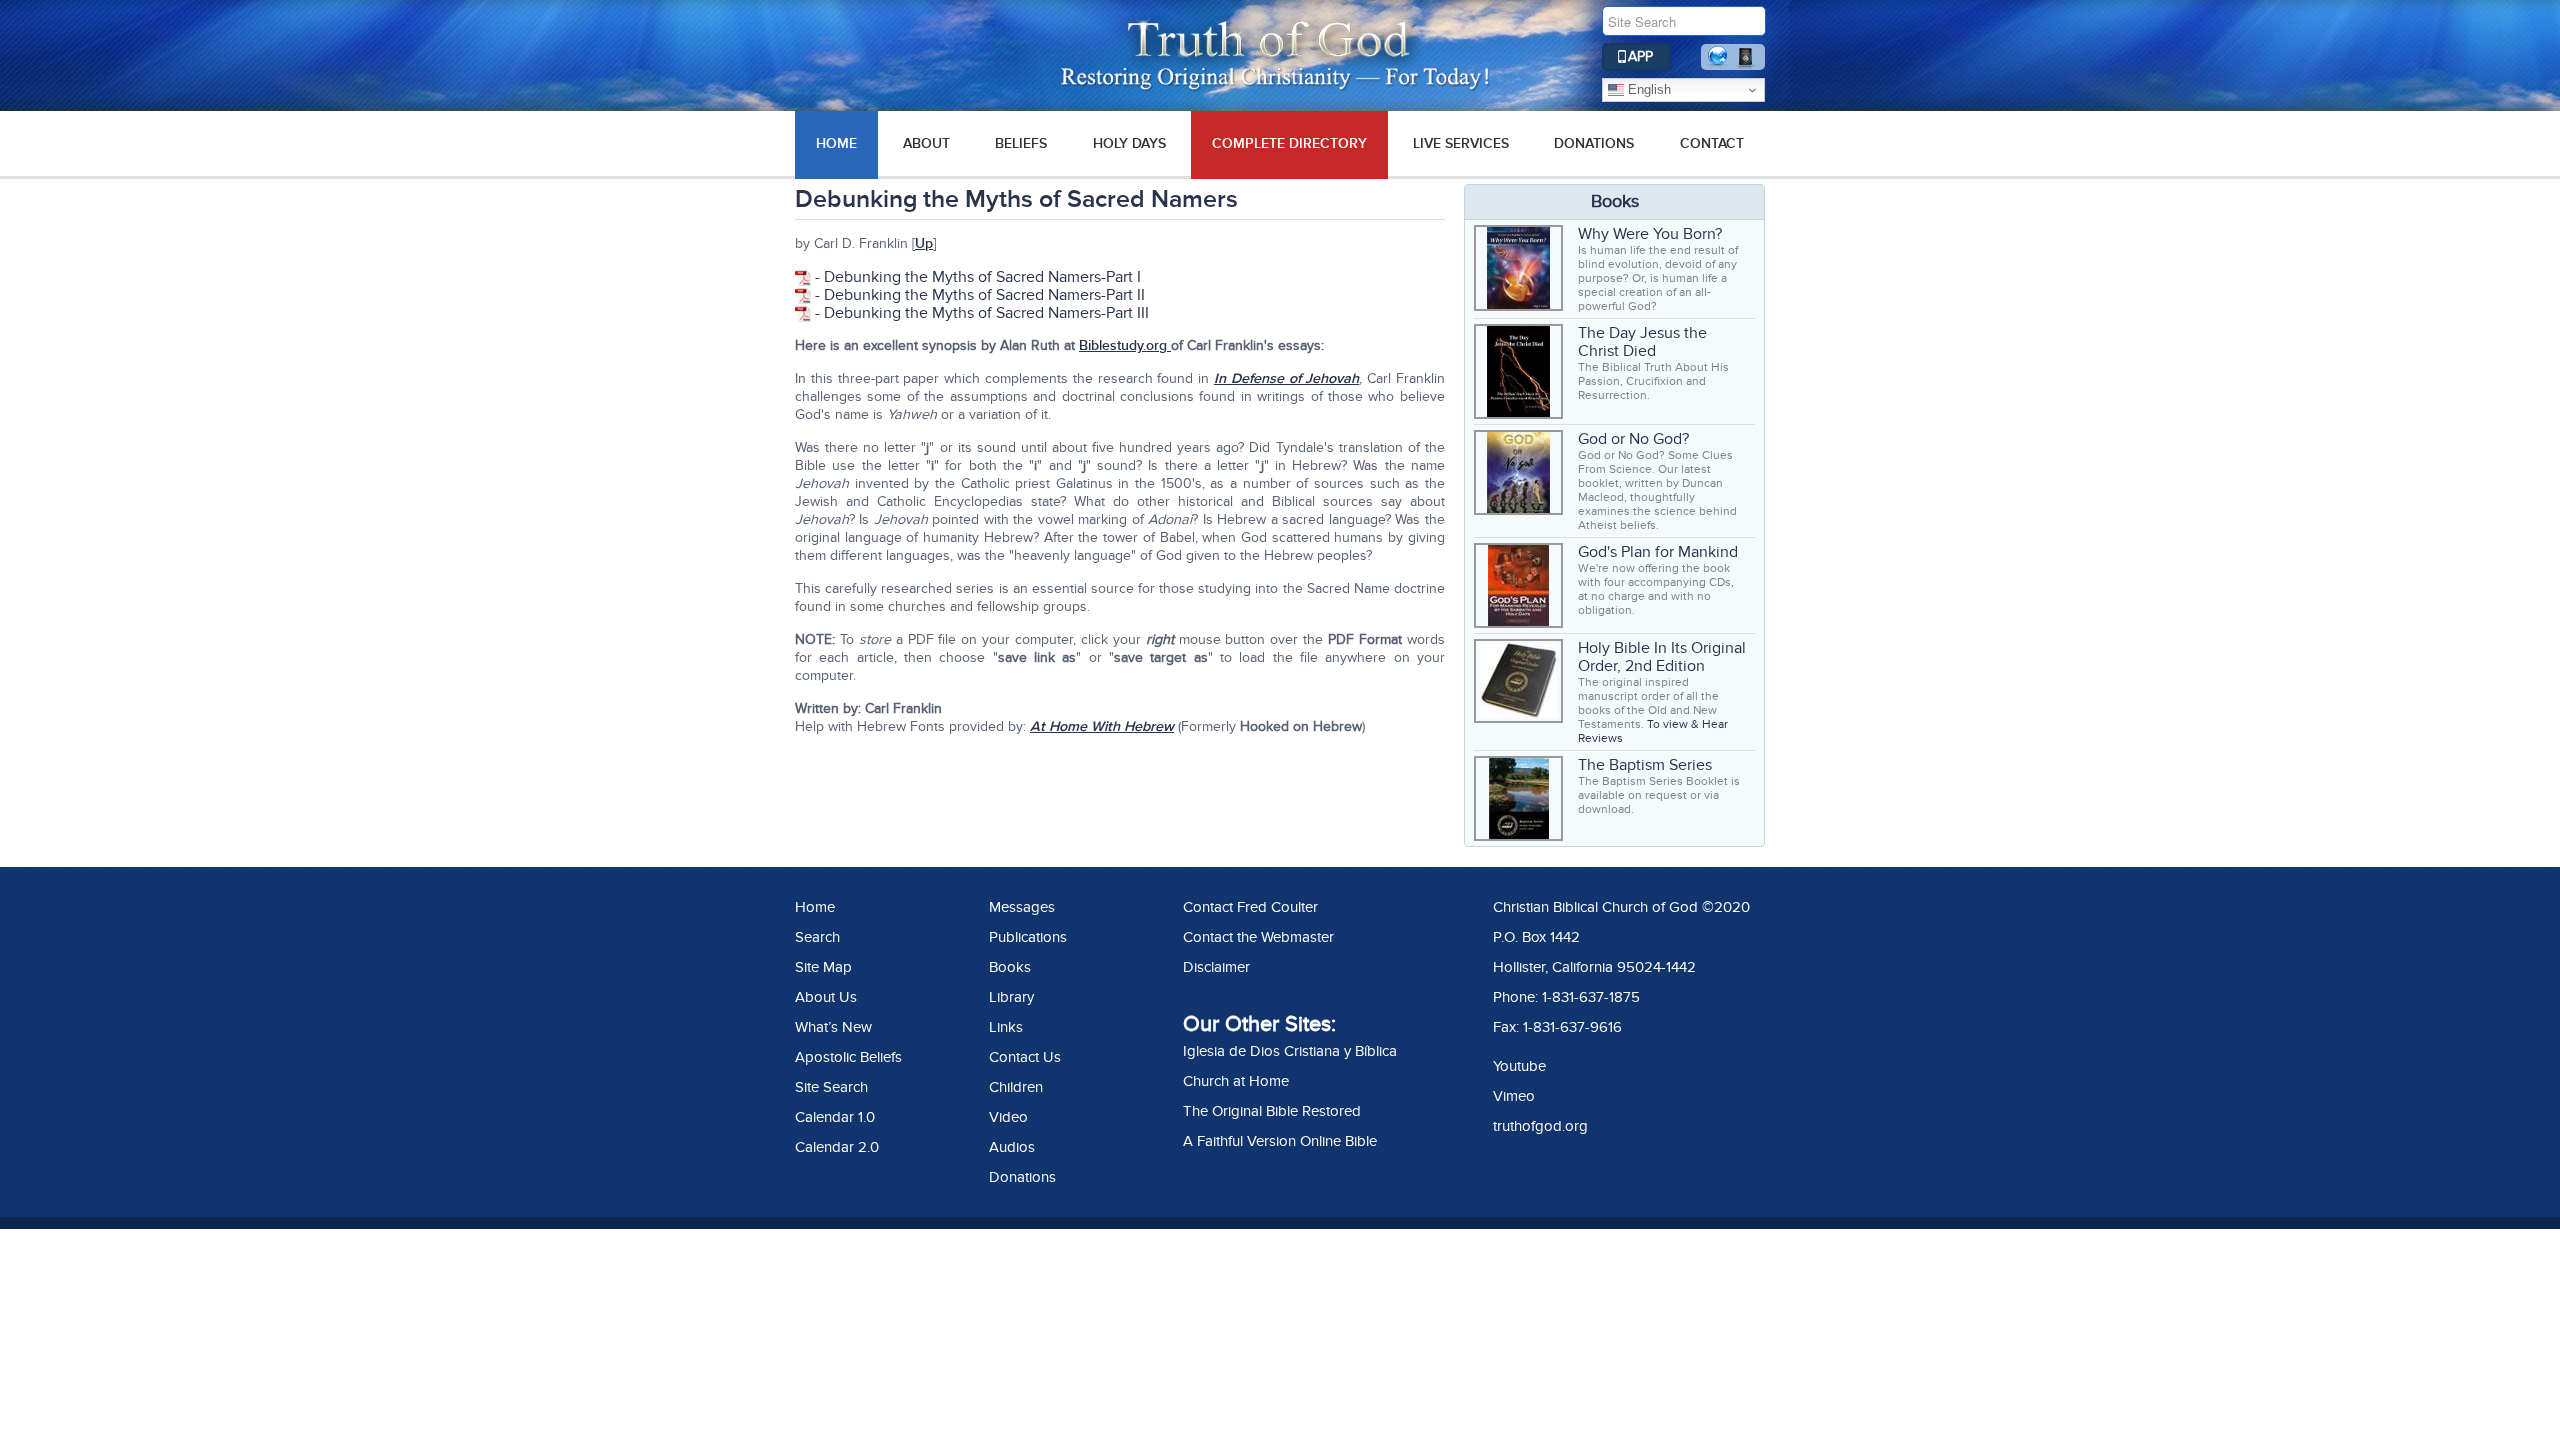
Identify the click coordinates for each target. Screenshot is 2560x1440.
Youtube (1519, 1066)
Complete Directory (1289, 143)
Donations (1594, 143)
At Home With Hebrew (1102, 726)
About (926, 143)
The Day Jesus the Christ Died (1642, 342)
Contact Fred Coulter (1250, 907)
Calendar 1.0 (835, 1117)
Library (1011, 997)
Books (1010, 967)
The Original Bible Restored (1272, 1111)
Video (1008, 1117)
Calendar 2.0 (837, 1147)
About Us (826, 997)
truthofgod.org (1540, 1126)
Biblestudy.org (1125, 345)
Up (924, 243)
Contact (1712, 143)
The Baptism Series (1645, 765)
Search (817, 937)
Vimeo (1514, 1096)
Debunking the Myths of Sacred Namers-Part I (982, 277)
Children (1016, 1087)
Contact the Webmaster (1258, 937)
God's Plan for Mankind (1658, 552)
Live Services (1461, 143)
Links (1006, 1027)
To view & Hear (1687, 724)
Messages (1022, 907)
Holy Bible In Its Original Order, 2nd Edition (1662, 657)
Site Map (823, 967)
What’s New (833, 1027)
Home (815, 907)
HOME (836, 143)
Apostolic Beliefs (848, 1057)
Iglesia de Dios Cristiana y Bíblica (1290, 1051)
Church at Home (1236, 1081)
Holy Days (1129, 143)
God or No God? (1633, 439)
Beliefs (1021, 143)
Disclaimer (1216, 967)
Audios (1012, 1147)
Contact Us (1025, 1057)
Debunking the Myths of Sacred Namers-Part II (984, 295)
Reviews (1600, 738)
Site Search (831, 1087)
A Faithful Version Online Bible (1280, 1141)
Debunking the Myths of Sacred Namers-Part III (986, 313)
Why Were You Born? (1650, 234)
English (1647, 89)
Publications (1028, 937)
